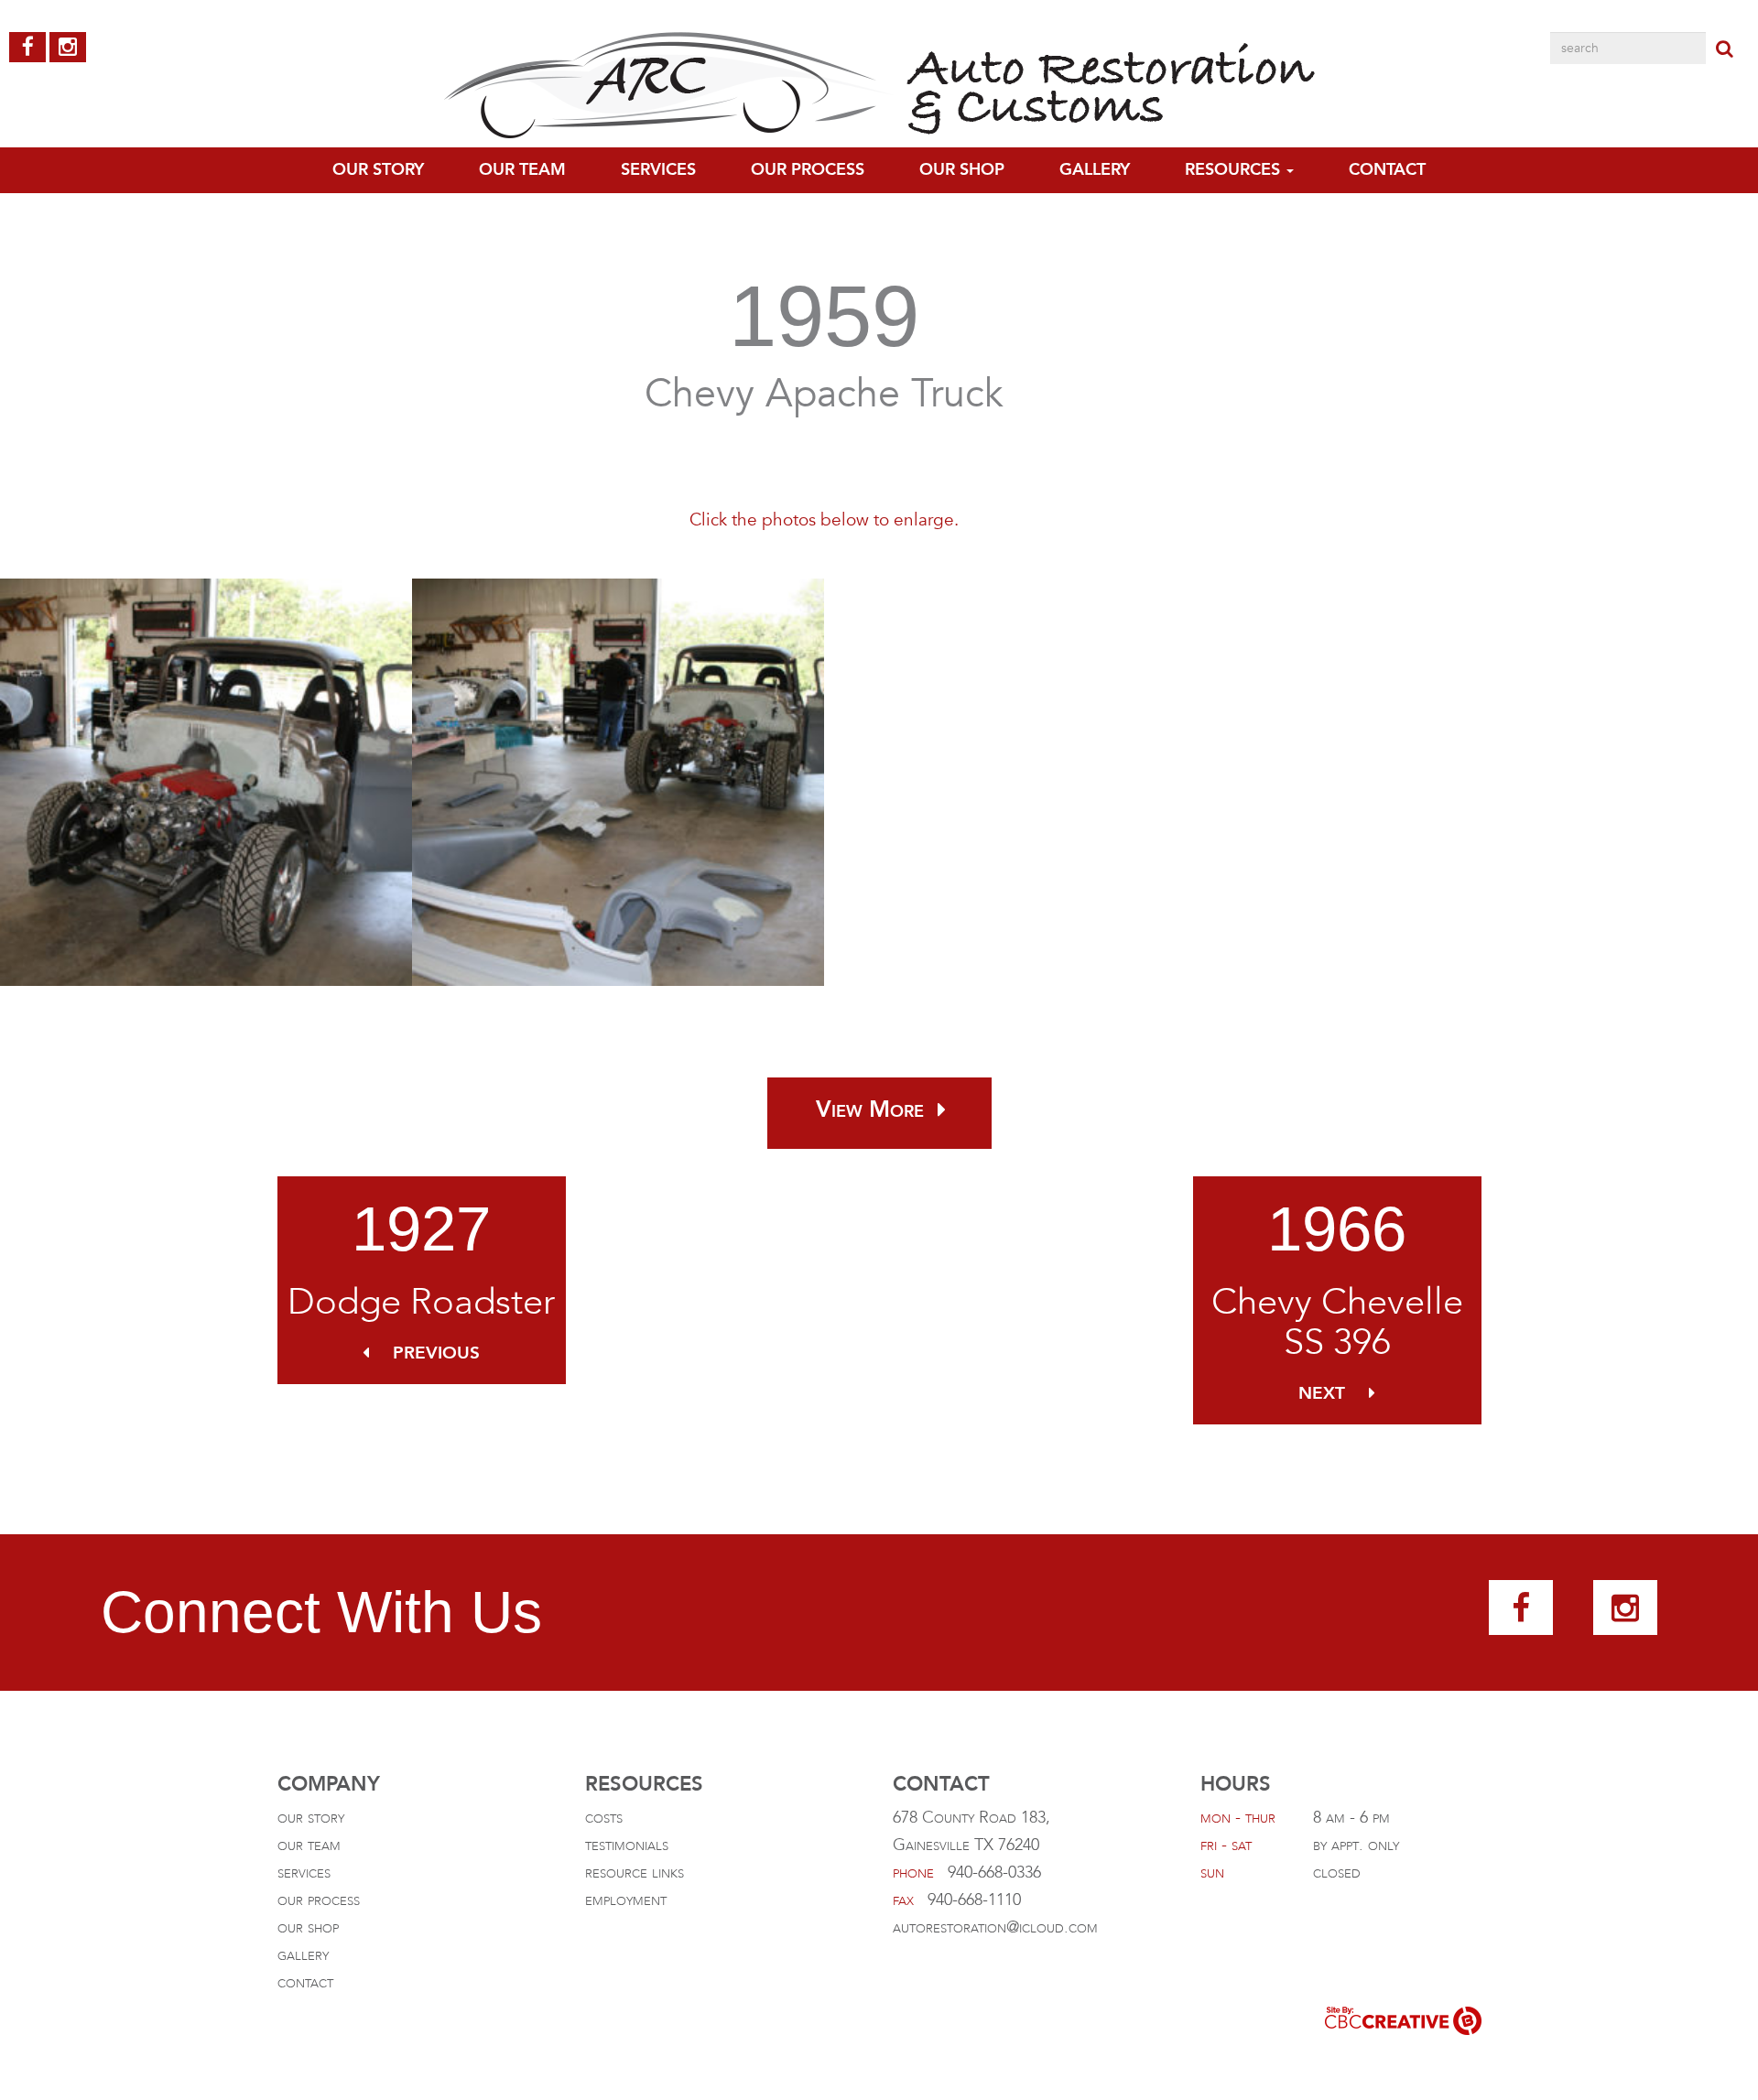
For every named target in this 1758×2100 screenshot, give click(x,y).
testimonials (627, 1845)
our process (808, 170)
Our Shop (962, 170)
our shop (308, 1927)
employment (626, 1900)
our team (522, 170)
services (304, 1873)
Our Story (378, 170)
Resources (1235, 170)
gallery (1095, 170)
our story (311, 1818)
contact (1387, 170)
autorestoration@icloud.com (995, 1927)
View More (870, 1110)
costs (604, 1818)
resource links (635, 1873)
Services (658, 170)
